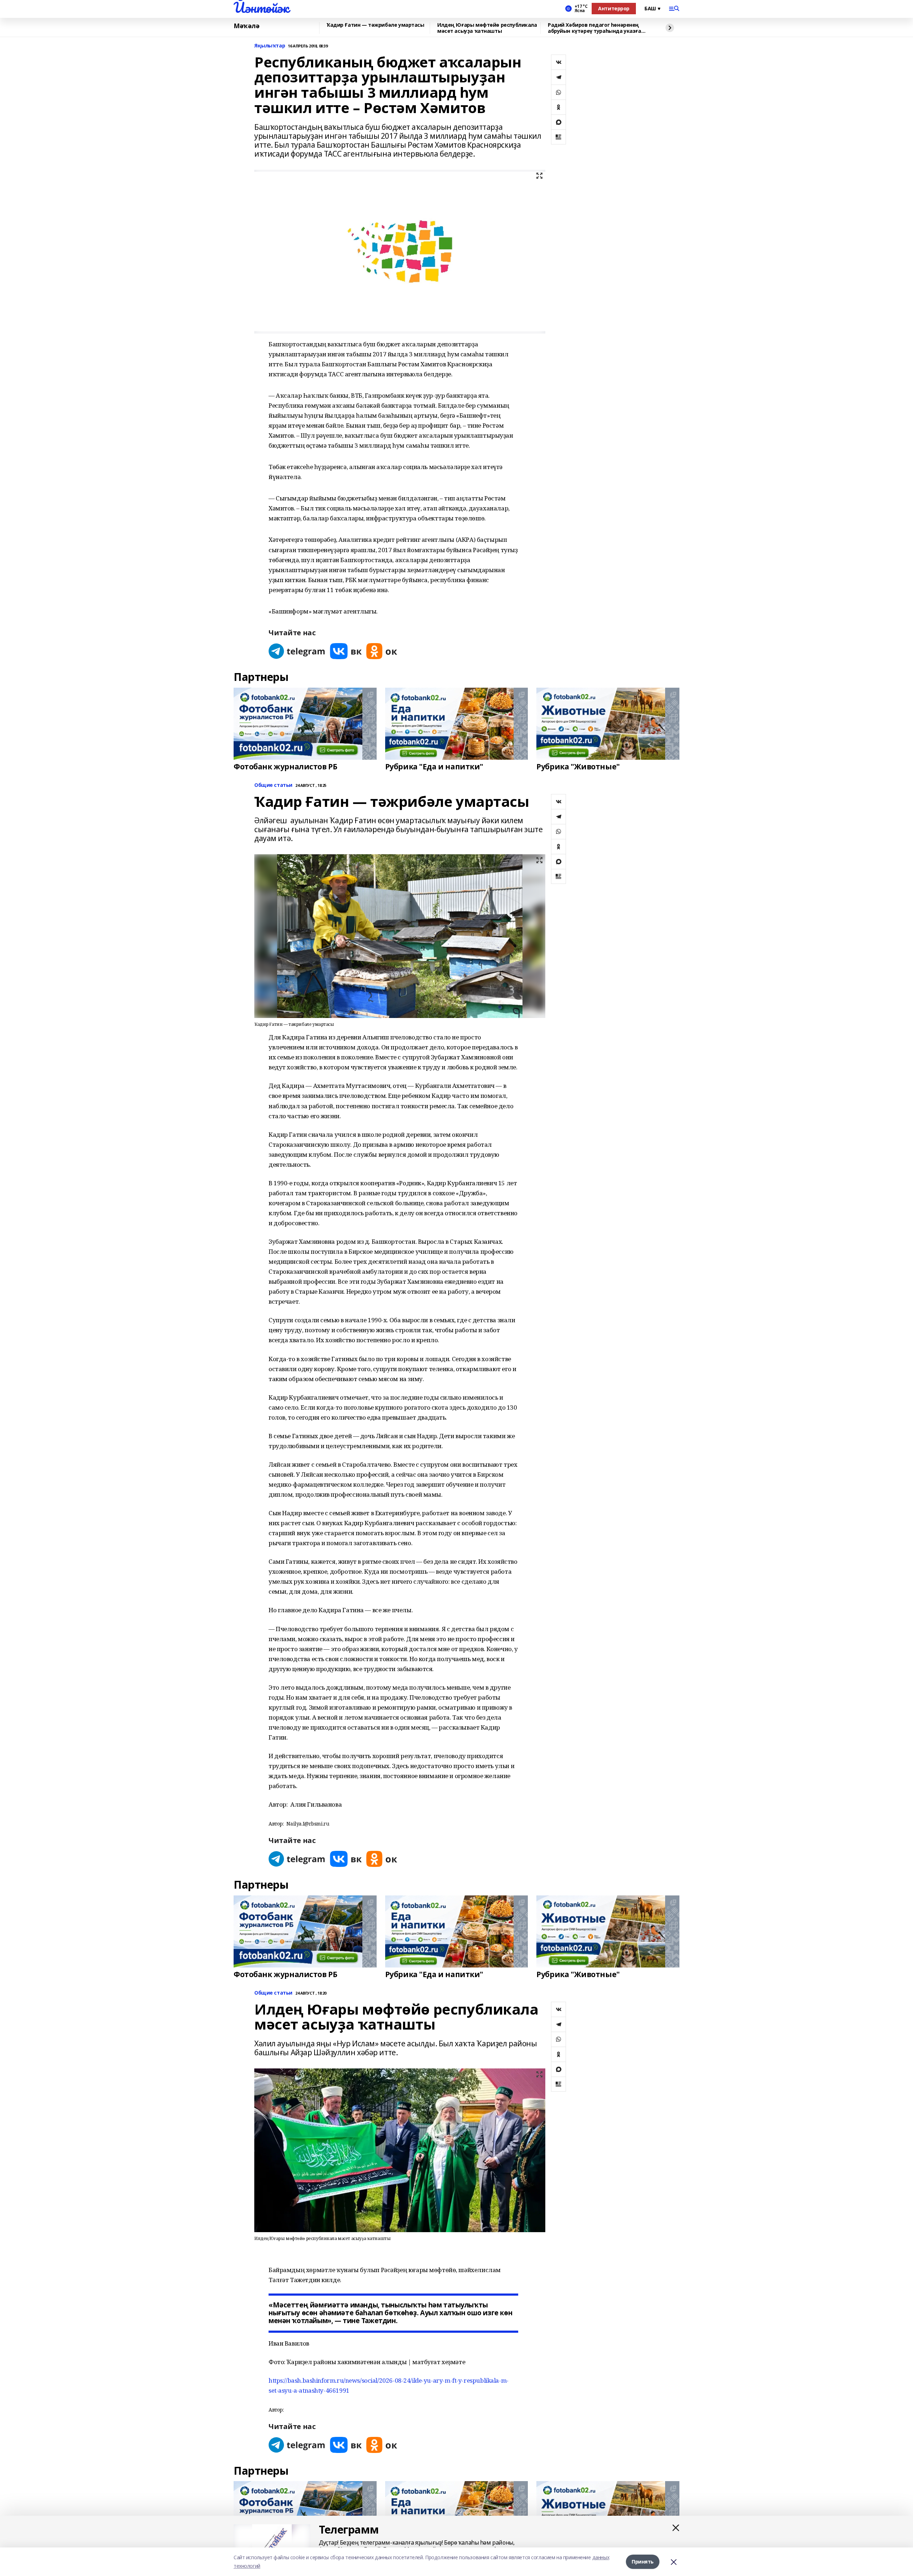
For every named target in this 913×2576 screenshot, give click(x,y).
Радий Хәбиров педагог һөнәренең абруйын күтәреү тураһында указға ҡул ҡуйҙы (595, 28)
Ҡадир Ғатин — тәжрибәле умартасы (376, 25)
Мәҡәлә (246, 26)
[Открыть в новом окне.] (297, 651)
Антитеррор (614, 8)
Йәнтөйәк (261, 7)
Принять (643, 2562)
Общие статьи (273, 785)
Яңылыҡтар (270, 46)
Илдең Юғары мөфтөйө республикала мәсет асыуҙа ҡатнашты (487, 28)
